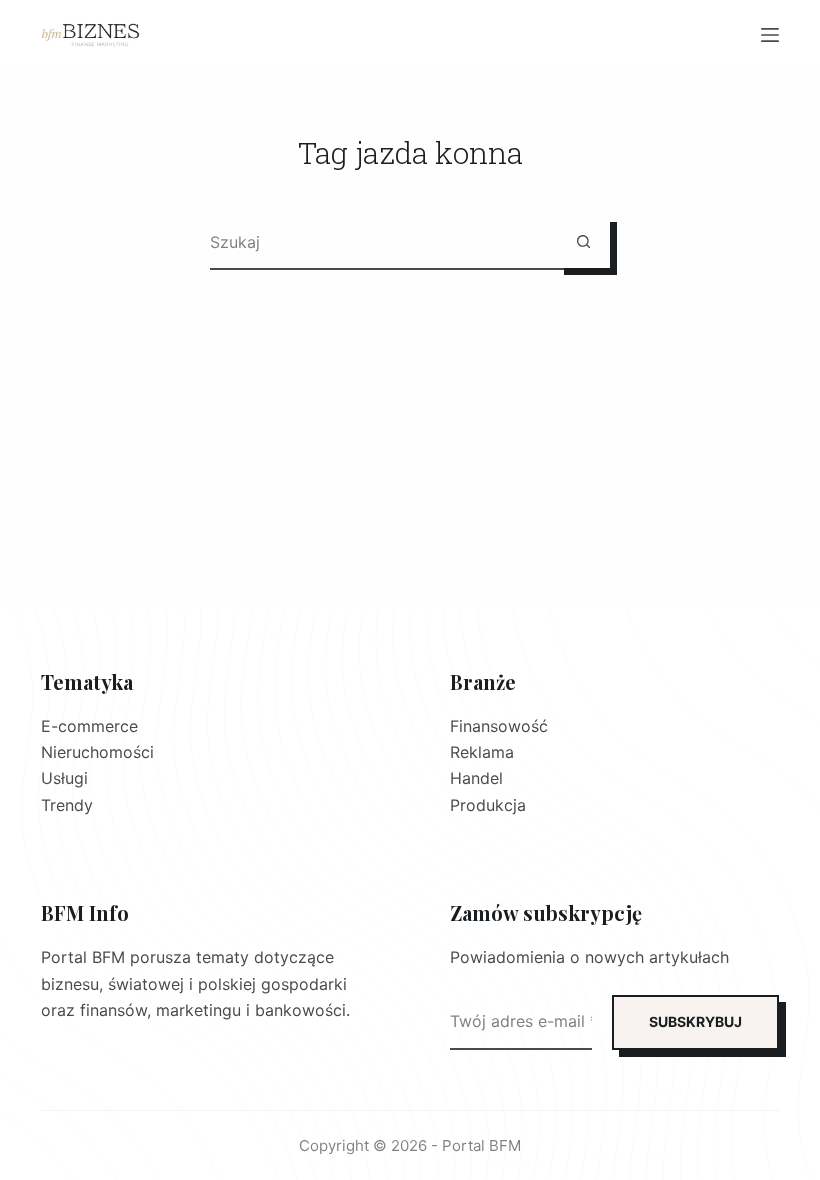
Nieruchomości (97, 752)
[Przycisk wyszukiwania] (583, 241)
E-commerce (89, 726)
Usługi (64, 778)
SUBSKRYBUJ (695, 1021)
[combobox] (383, 241)
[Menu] (770, 35)
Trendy (67, 805)
